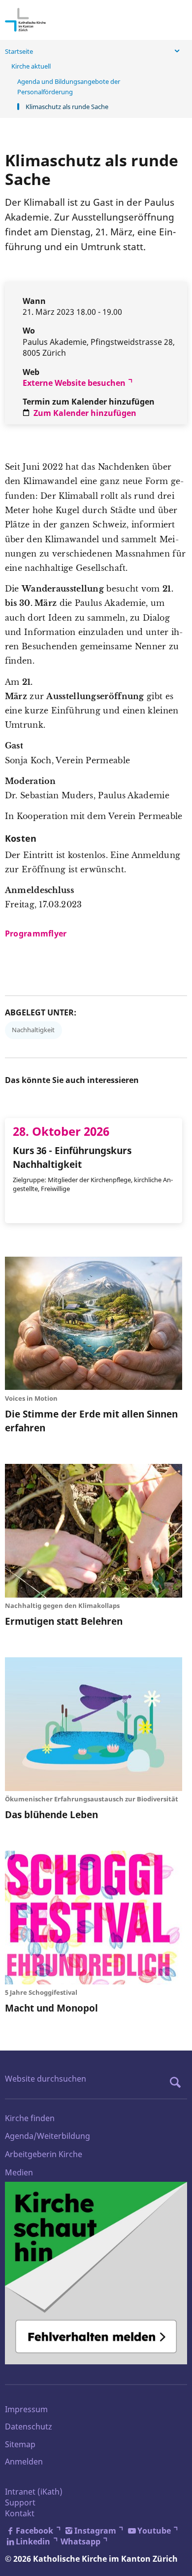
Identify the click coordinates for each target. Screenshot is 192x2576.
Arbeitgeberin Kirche (44, 2154)
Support (20, 2502)
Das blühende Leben (51, 1814)
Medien (19, 2172)
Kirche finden (30, 2118)
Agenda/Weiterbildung (48, 2136)
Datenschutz (29, 2427)
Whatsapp (80, 2541)
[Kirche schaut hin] (96, 2273)
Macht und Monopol (51, 2008)
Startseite (19, 51)
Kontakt (20, 2513)
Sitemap (20, 2444)
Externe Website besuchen (74, 383)
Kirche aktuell (31, 66)
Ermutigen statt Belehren (64, 1621)
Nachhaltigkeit (33, 1030)
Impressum (26, 2409)
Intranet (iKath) (34, 2492)
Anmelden (24, 2462)
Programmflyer (36, 933)
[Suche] (178, 2082)
